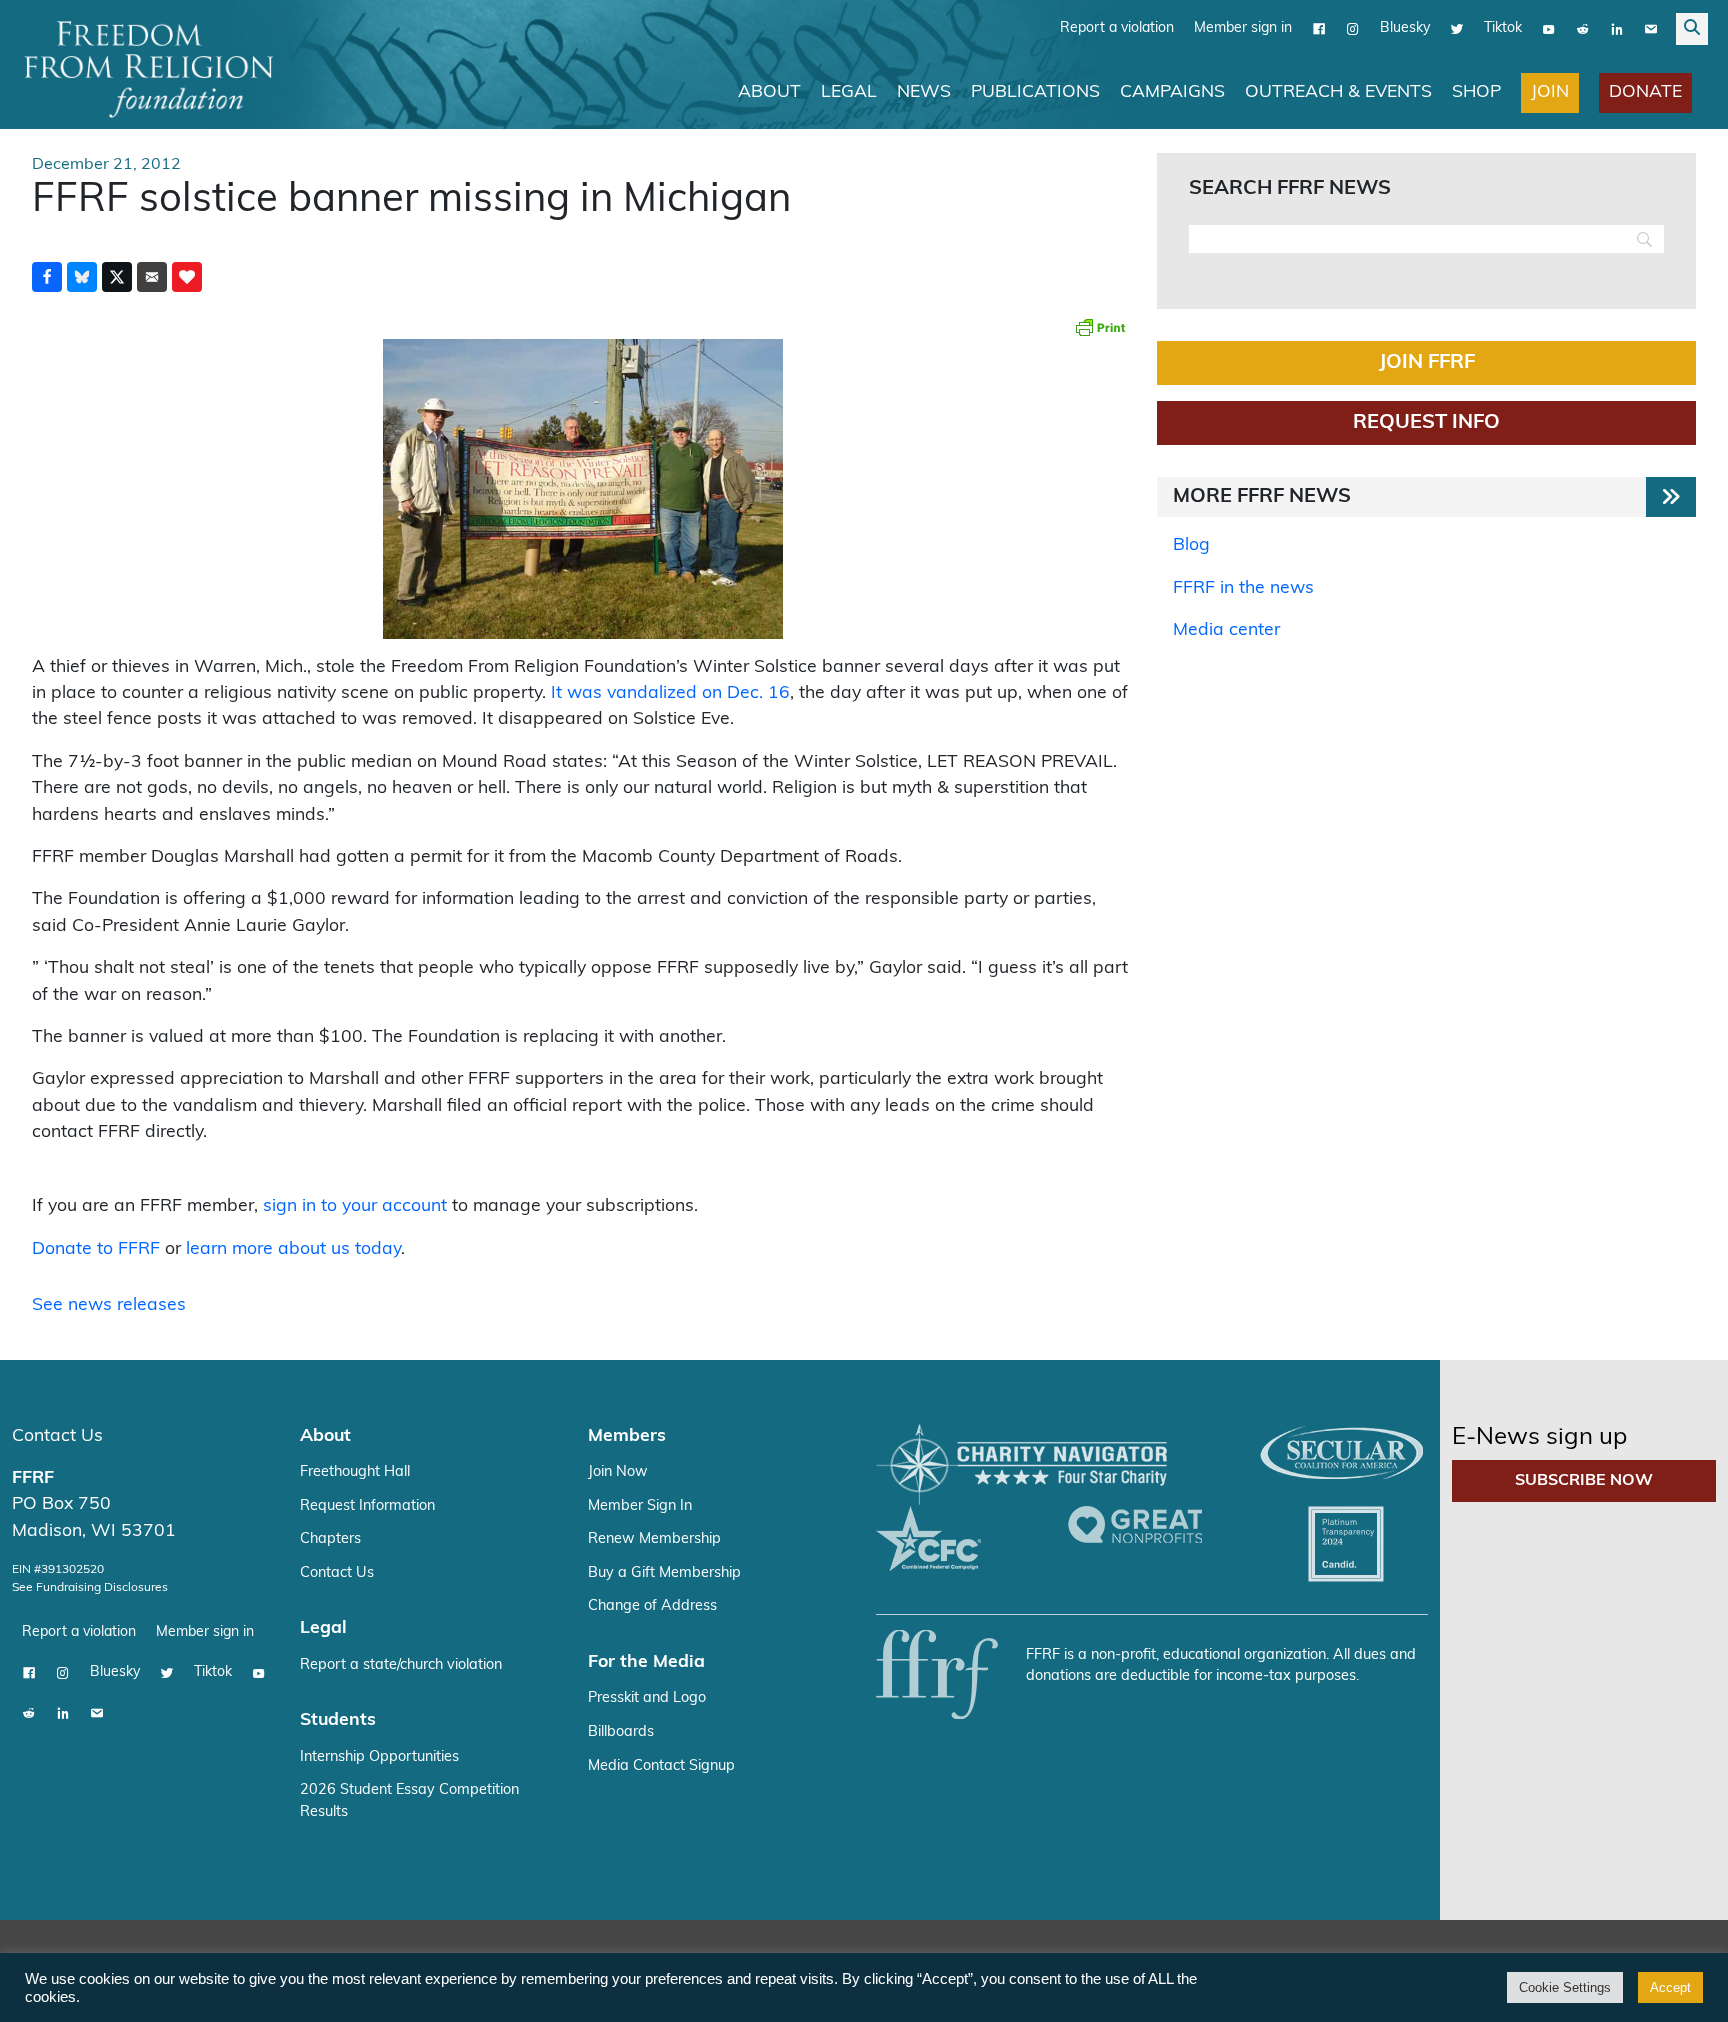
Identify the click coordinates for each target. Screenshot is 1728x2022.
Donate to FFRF (96, 1249)
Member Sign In (640, 1506)
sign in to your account (355, 1206)
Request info (1426, 423)
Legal (849, 92)
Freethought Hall (355, 1472)
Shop (1476, 92)
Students (338, 1720)
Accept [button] (1670, 1987)
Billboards (621, 1732)
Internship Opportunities (379, 1757)
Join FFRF (1427, 363)
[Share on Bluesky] (82, 277)
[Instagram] (1353, 29)
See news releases (109, 1305)
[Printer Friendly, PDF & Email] (1100, 327)
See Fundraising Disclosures (90, 1588)
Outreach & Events (1338, 92)
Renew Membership (654, 1539)
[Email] (1651, 29)
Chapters (330, 1539)
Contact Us (57, 1436)
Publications (1035, 92)
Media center (1226, 630)
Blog (1191, 545)
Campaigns (1172, 92)
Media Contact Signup (661, 1766)
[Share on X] (117, 277)
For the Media (646, 1662)
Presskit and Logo (647, 1698)
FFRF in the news (1243, 588)
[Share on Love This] (187, 277)
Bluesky (1405, 28)
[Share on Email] (152, 277)
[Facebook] (1319, 29)
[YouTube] (1549, 29)
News (924, 92)
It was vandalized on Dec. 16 (670, 693)
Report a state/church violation (401, 1665)
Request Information (367, 1506)
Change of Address (652, 1606)
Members (627, 1436)
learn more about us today (293, 1249)
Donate (1645, 92)
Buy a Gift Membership (664, 1573)
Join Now (618, 1472)
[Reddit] (1583, 29)
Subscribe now (1584, 1481)
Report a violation (1117, 28)
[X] (1457, 29)
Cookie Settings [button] (1565, 1987)
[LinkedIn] (1617, 29)
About (769, 92)
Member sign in (1243, 28)
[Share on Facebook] (47, 277)
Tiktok (1503, 28)
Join (1550, 92)
